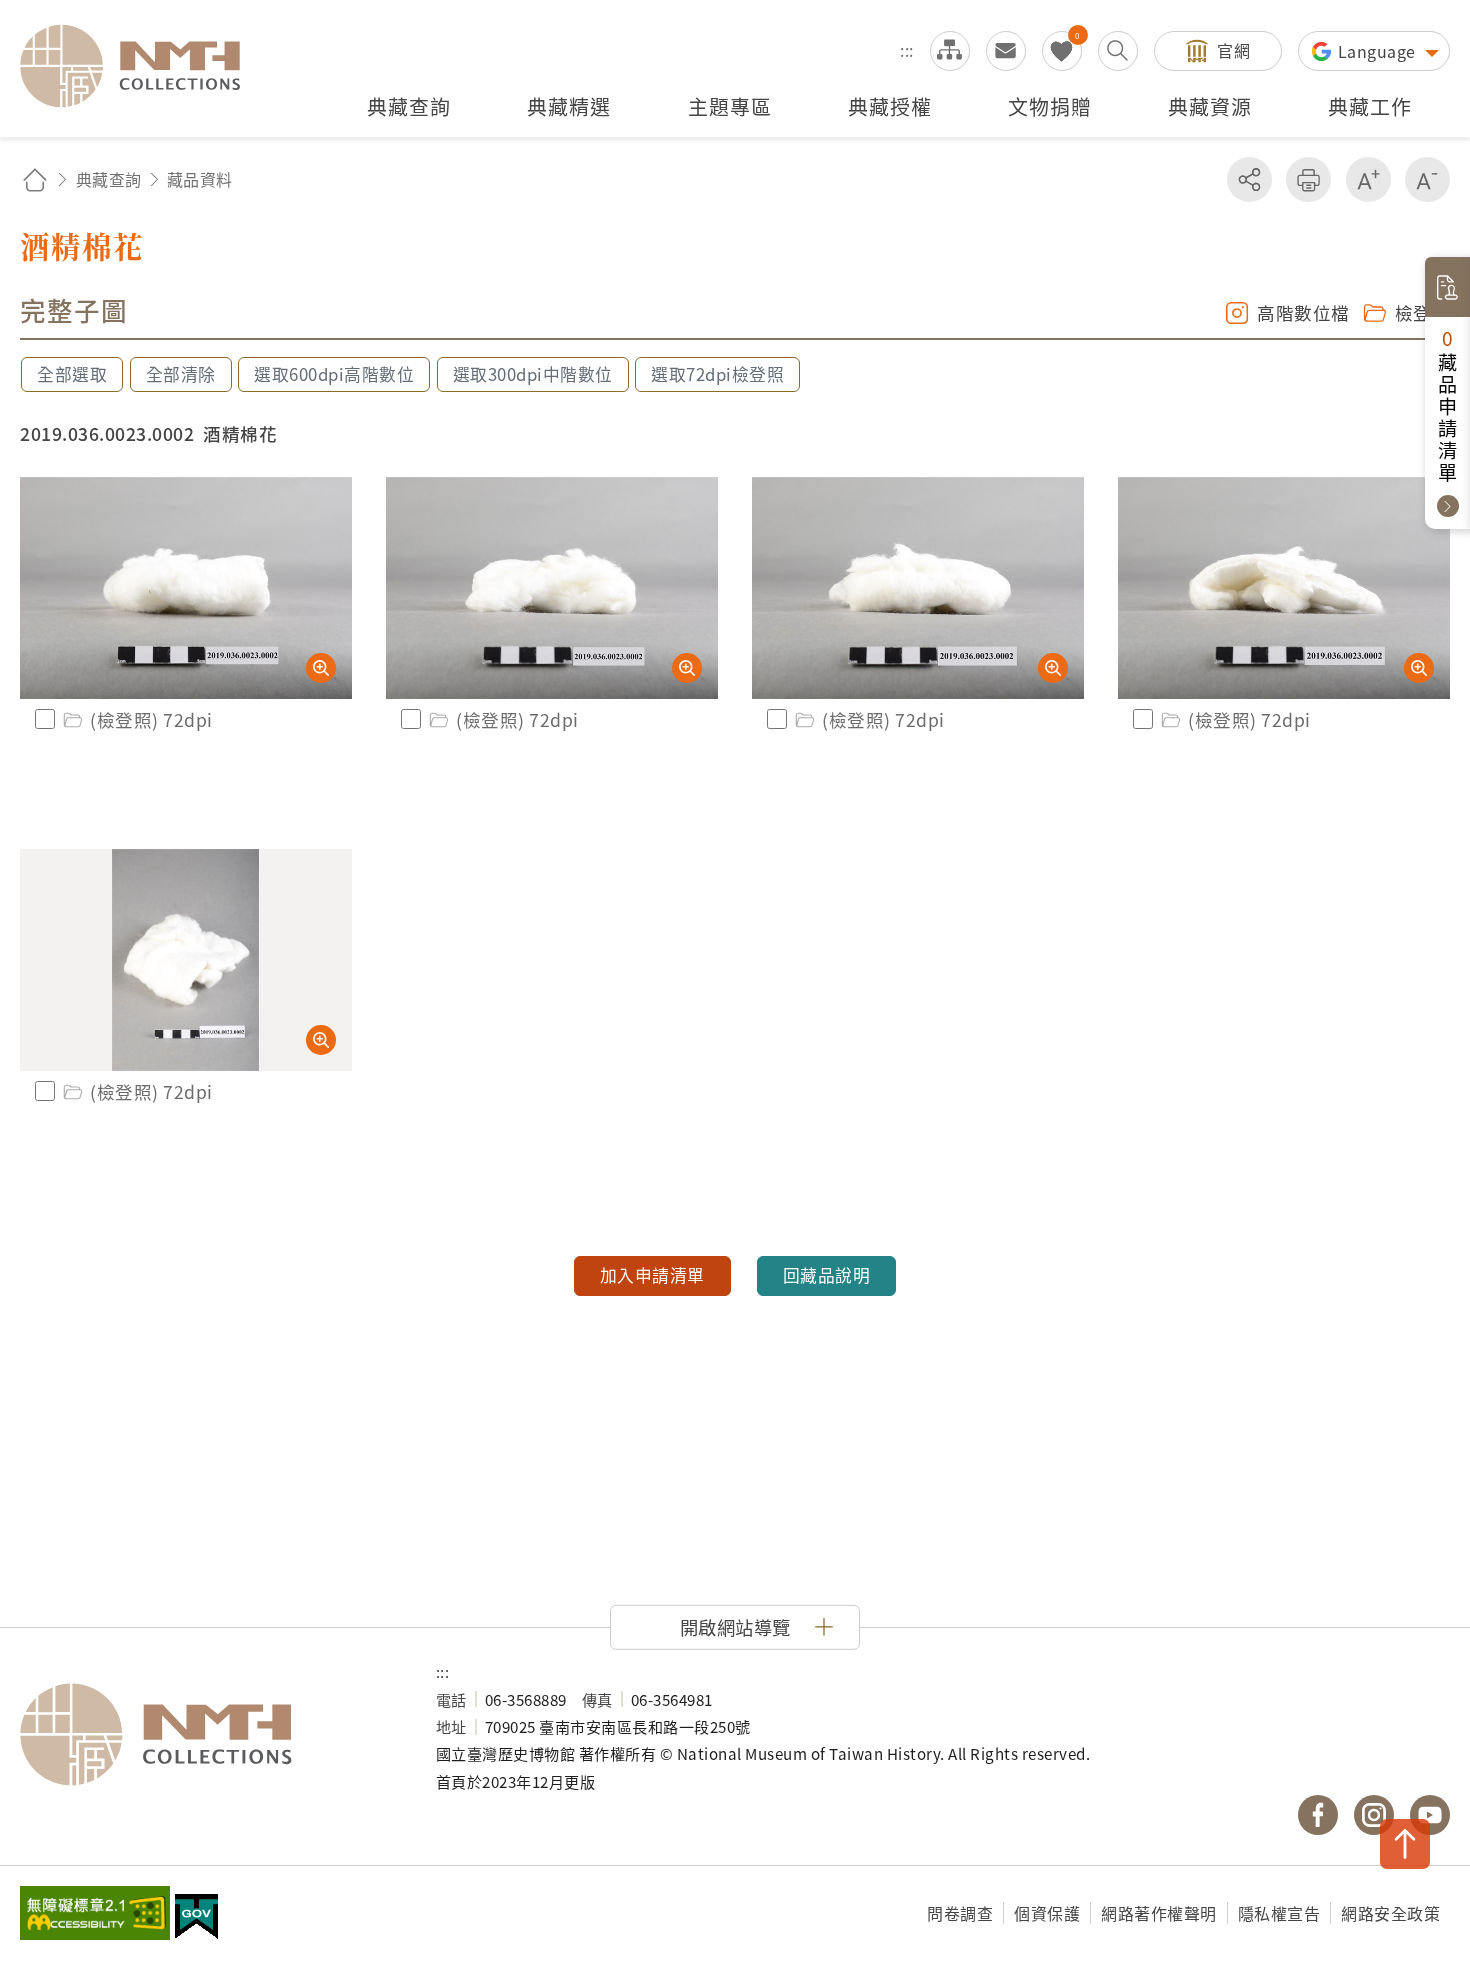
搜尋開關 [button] (1118, 51)
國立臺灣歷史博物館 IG (1374, 1815)
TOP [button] (1405, 1844)
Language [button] (1379, 51)
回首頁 (35, 179)
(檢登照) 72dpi (151, 719)
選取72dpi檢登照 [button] (717, 374)
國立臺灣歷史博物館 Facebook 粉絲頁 (1318, 1815)
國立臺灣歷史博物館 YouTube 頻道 (1430, 1815)
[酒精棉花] (186, 588)
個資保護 (1047, 1913)
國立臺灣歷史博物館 (208, 1735)
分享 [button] (1249, 179)
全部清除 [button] (181, 374)
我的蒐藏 (1062, 51)
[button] (735, 1627)
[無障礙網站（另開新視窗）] (95, 1915)
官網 (1233, 50)
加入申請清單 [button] (652, 1275)
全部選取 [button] (72, 374)
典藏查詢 (109, 179)
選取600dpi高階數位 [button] (334, 374)
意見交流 (1006, 51)
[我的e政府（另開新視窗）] (196, 1919)
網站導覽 (950, 51)
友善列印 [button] (1308, 179)
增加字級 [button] (1368, 179)
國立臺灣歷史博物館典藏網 (142, 66)
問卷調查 (960, 1913)
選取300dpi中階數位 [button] (533, 374)
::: (907, 50)
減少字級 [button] (1427, 179)
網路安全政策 (1390, 1913)
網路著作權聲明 (1159, 1913)
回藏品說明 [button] (827, 1275)
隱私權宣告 (1279, 1913)
